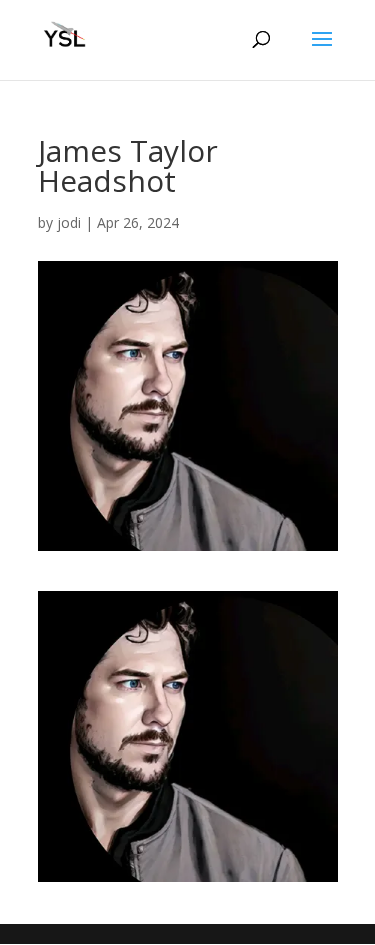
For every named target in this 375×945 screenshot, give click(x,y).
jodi (69, 222)
